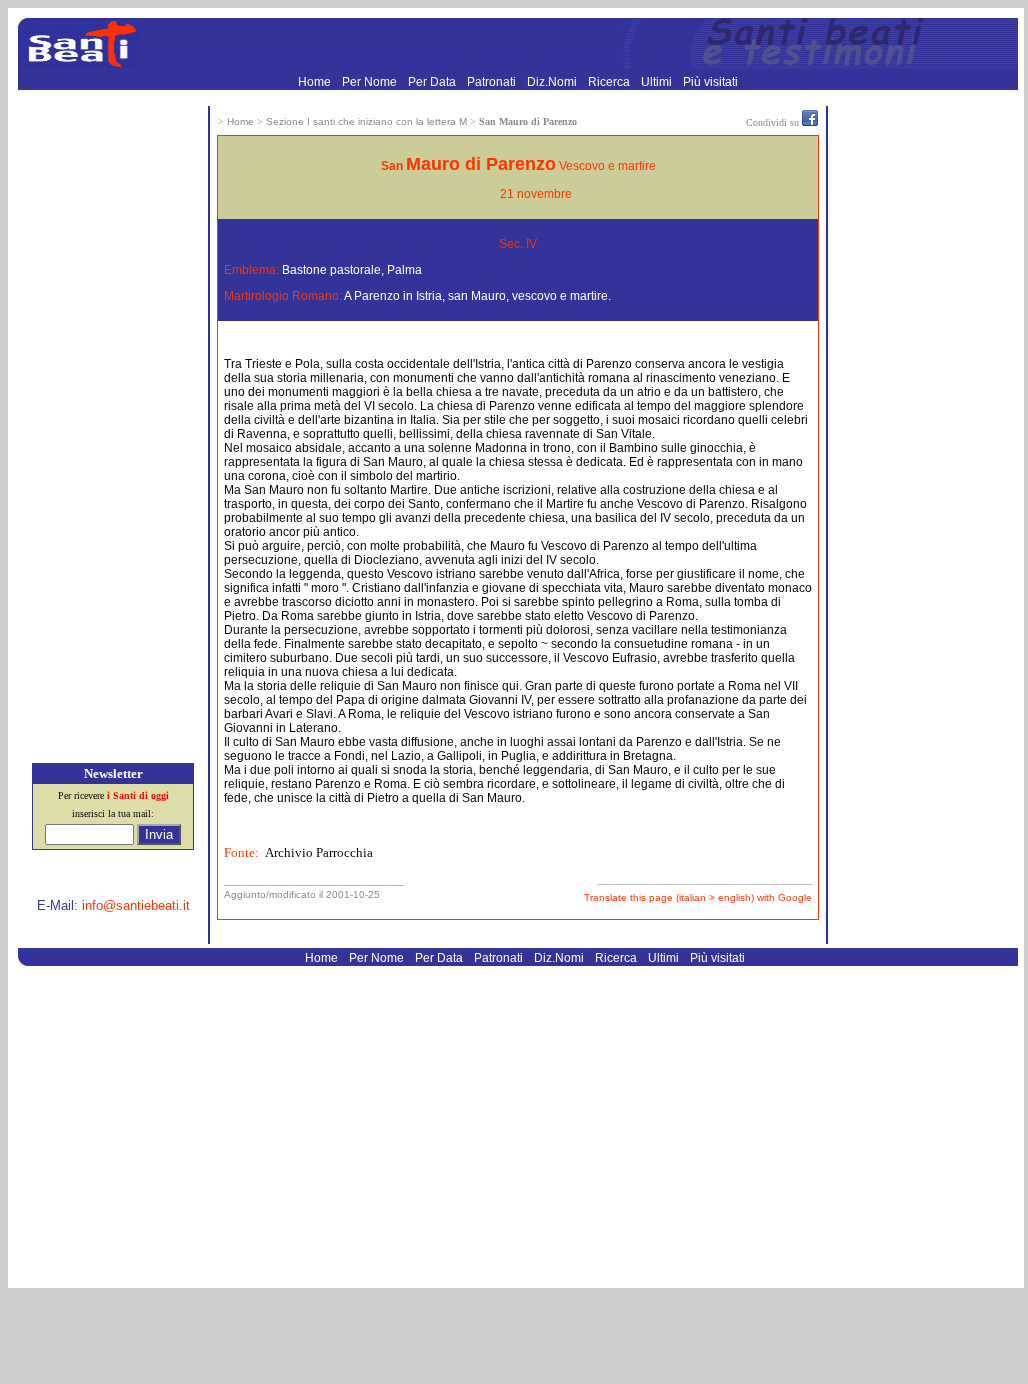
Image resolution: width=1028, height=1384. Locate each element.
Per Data (433, 82)
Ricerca (610, 82)
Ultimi (658, 82)
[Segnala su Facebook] (810, 122)
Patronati (493, 82)
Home (316, 82)
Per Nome (371, 82)
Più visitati (710, 82)
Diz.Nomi (553, 82)
